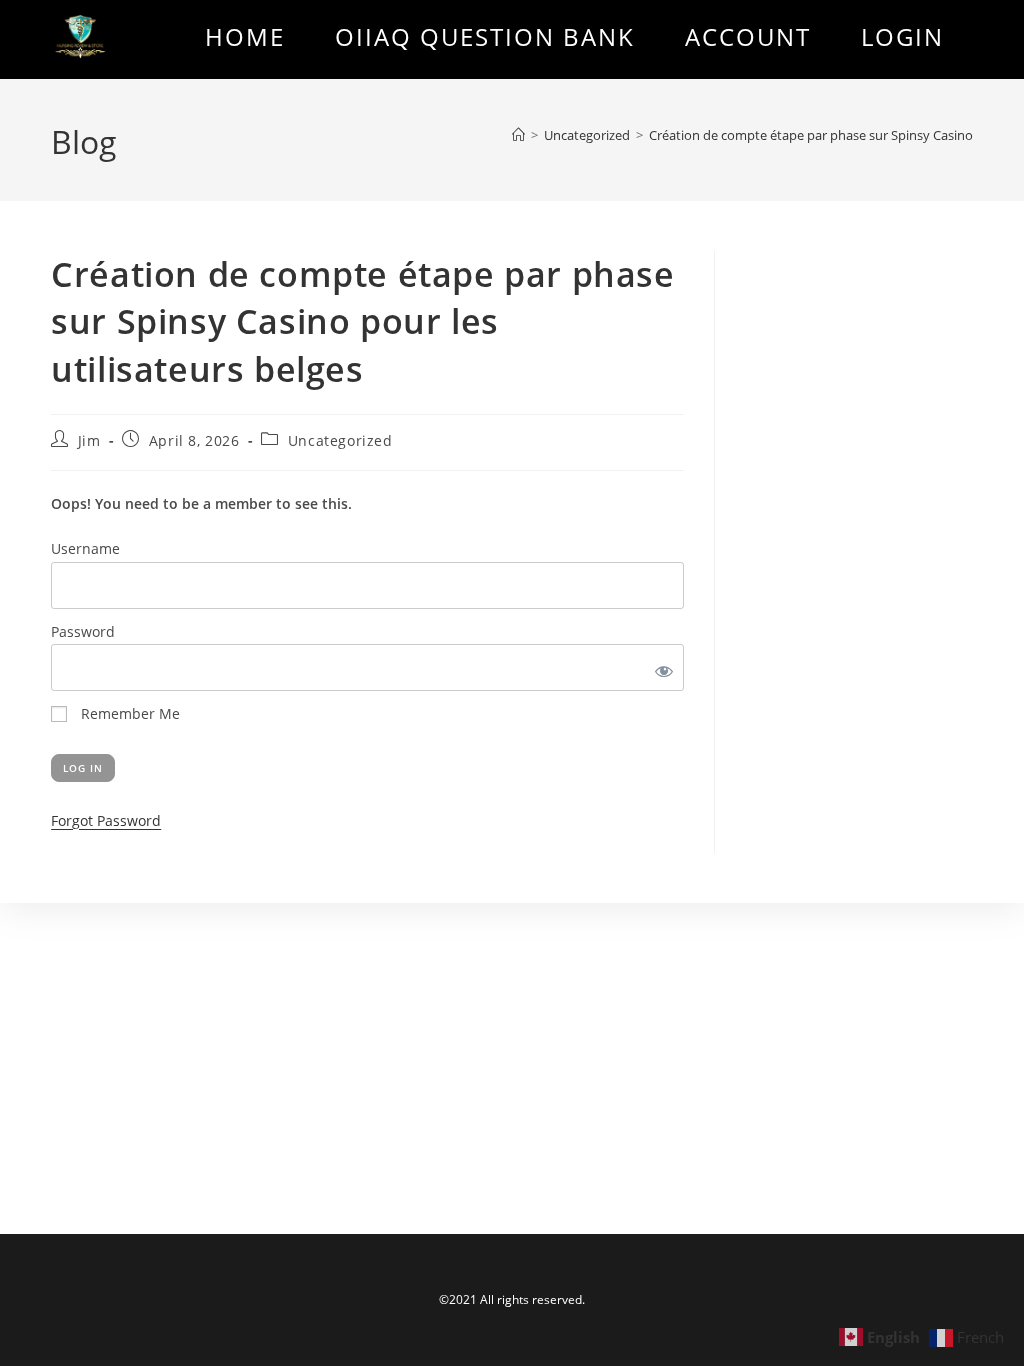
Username (85, 548)
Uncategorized (340, 440)
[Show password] (661, 667)
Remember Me (128, 713)
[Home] (518, 135)
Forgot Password (106, 820)
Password (83, 631)
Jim (89, 440)
